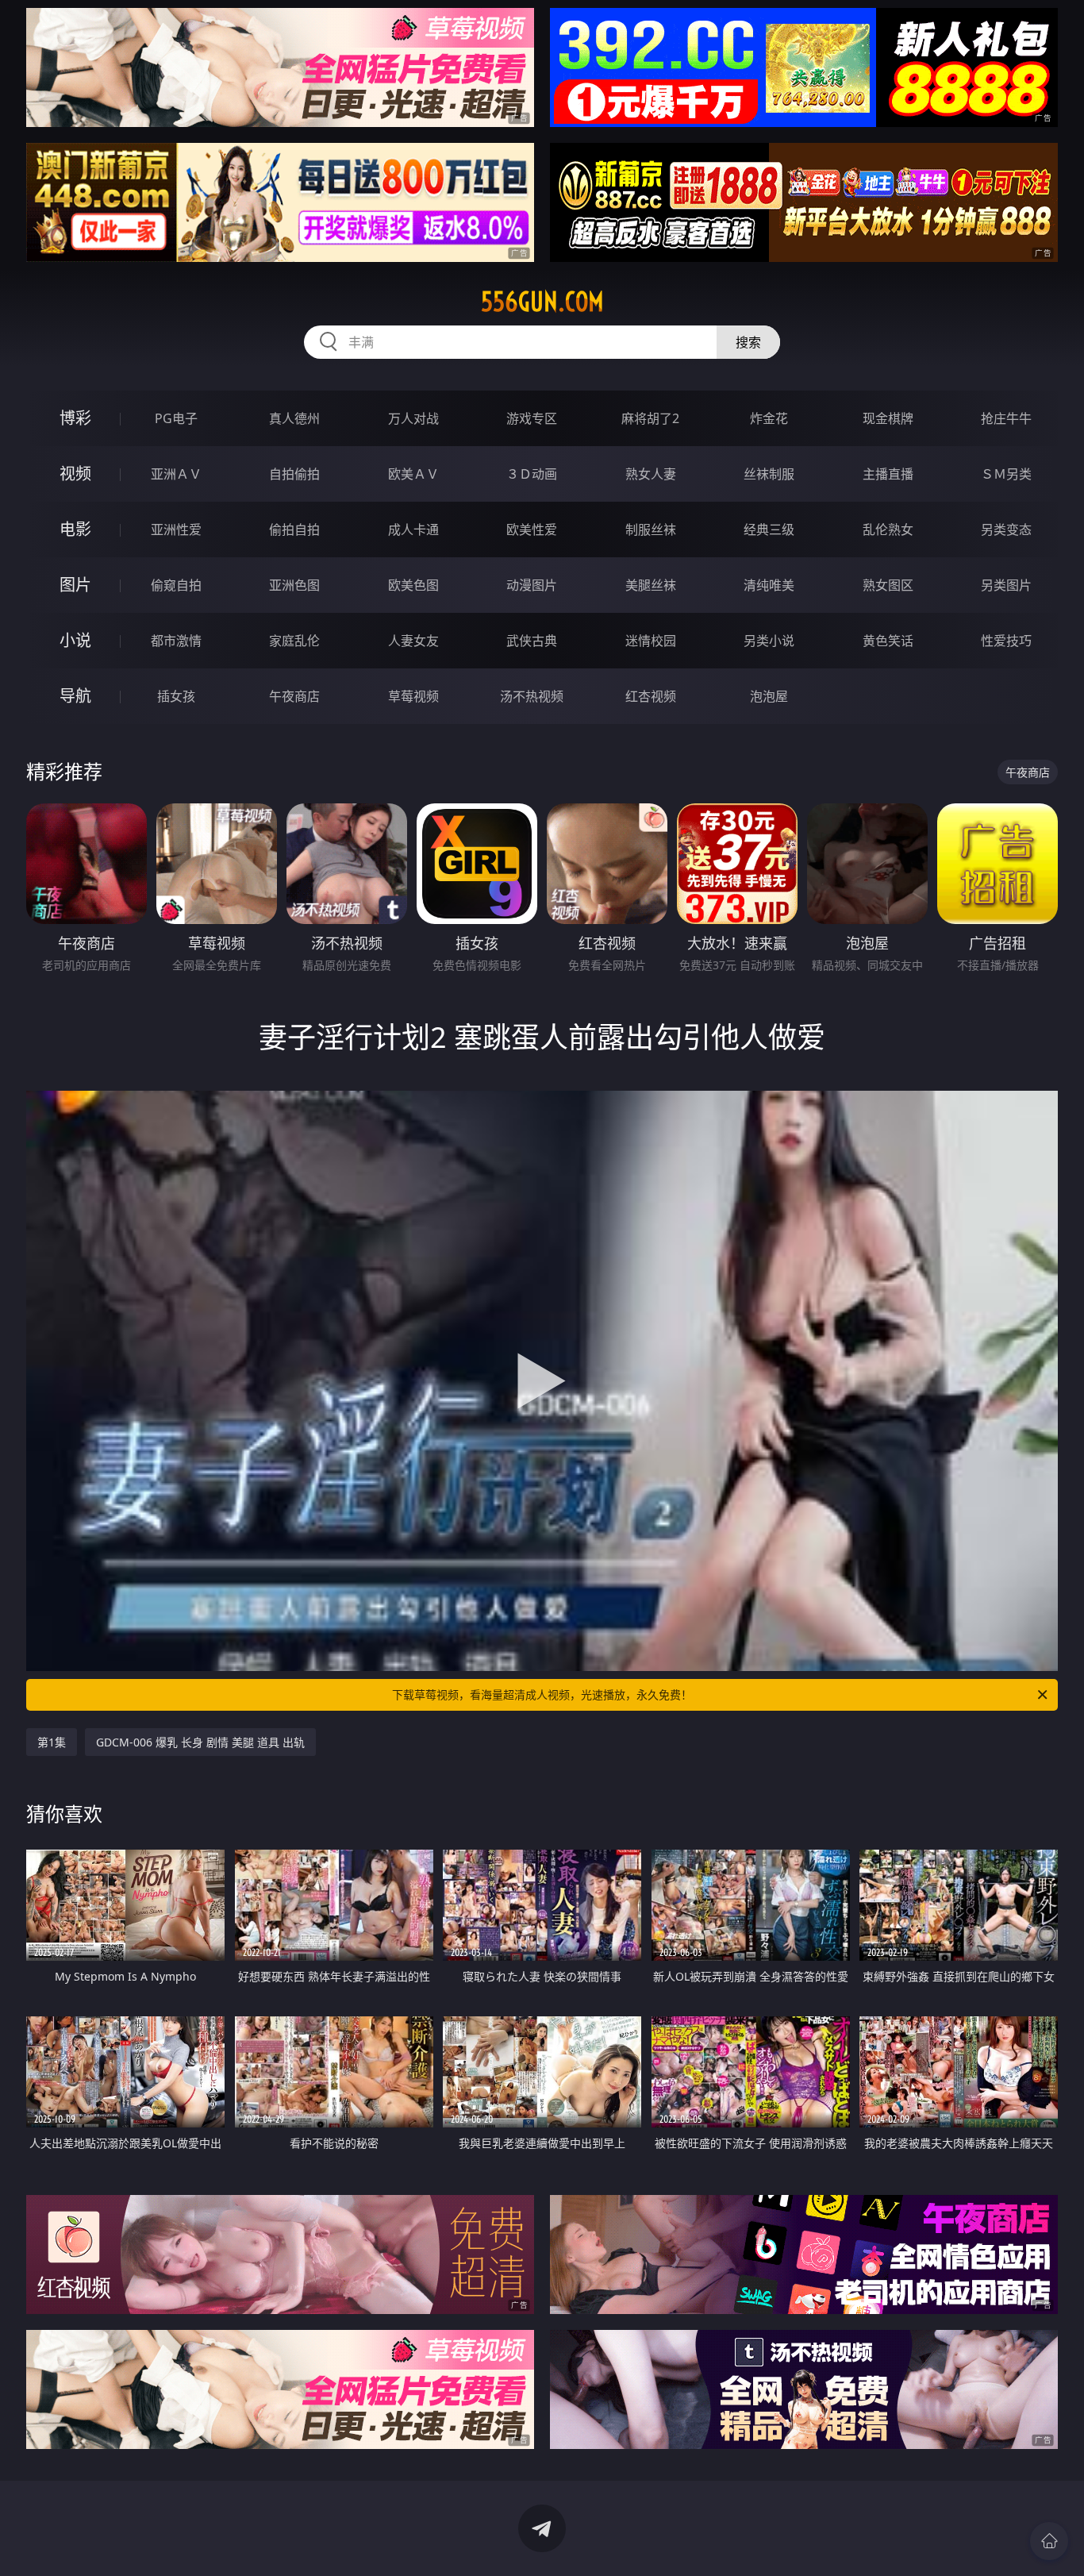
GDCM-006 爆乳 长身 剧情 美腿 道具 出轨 (200, 1742)
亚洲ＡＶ (176, 474)
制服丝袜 (651, 529)
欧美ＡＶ (413, 474)
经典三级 (769, 529)
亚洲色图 (294, 585)
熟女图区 (888, 585)
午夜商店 (294, 696)
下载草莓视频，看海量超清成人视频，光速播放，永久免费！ (542, 1694)
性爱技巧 (1006, 641)
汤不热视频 (532, 696)
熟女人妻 (651, 474)
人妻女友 (413, 641)
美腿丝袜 (651, 585)
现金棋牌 (888, 418)
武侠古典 (532, 641)
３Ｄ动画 (532, 474)
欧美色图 (413, 585)
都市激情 (176, 641)
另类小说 (769, 641)
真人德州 (294, 418)
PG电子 (176, 418)
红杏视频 (651, 696)
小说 (75, 640)
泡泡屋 (769, 696)
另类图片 (1006, 585)
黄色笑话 (888, 641)
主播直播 (888, 474)
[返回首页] (1049, 2541)
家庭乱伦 (294, 641)
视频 (75, 474)
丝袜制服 (769, 474)
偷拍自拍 (294, 529)
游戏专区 (532, 418)
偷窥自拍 (176, 585)
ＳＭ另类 (1006, 474)
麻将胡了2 (650, 418)
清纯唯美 (769, 585)
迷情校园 (651, 641)
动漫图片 (532, 585)
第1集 (52, 1742)
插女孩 (176, 696)
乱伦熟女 (888, 529)
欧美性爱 (532, 529)
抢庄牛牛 (1006, 418)
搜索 (748, 342)
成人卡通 (413, 529)
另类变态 (1006, 529)
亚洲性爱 (176, 529)
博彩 (75, 418)
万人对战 (413, 418)
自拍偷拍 (294, 474)
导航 (75, 696)
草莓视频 (413, 696)
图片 (75, 585)
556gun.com (542, 302)
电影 (75, 529)
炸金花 (769, 418)
